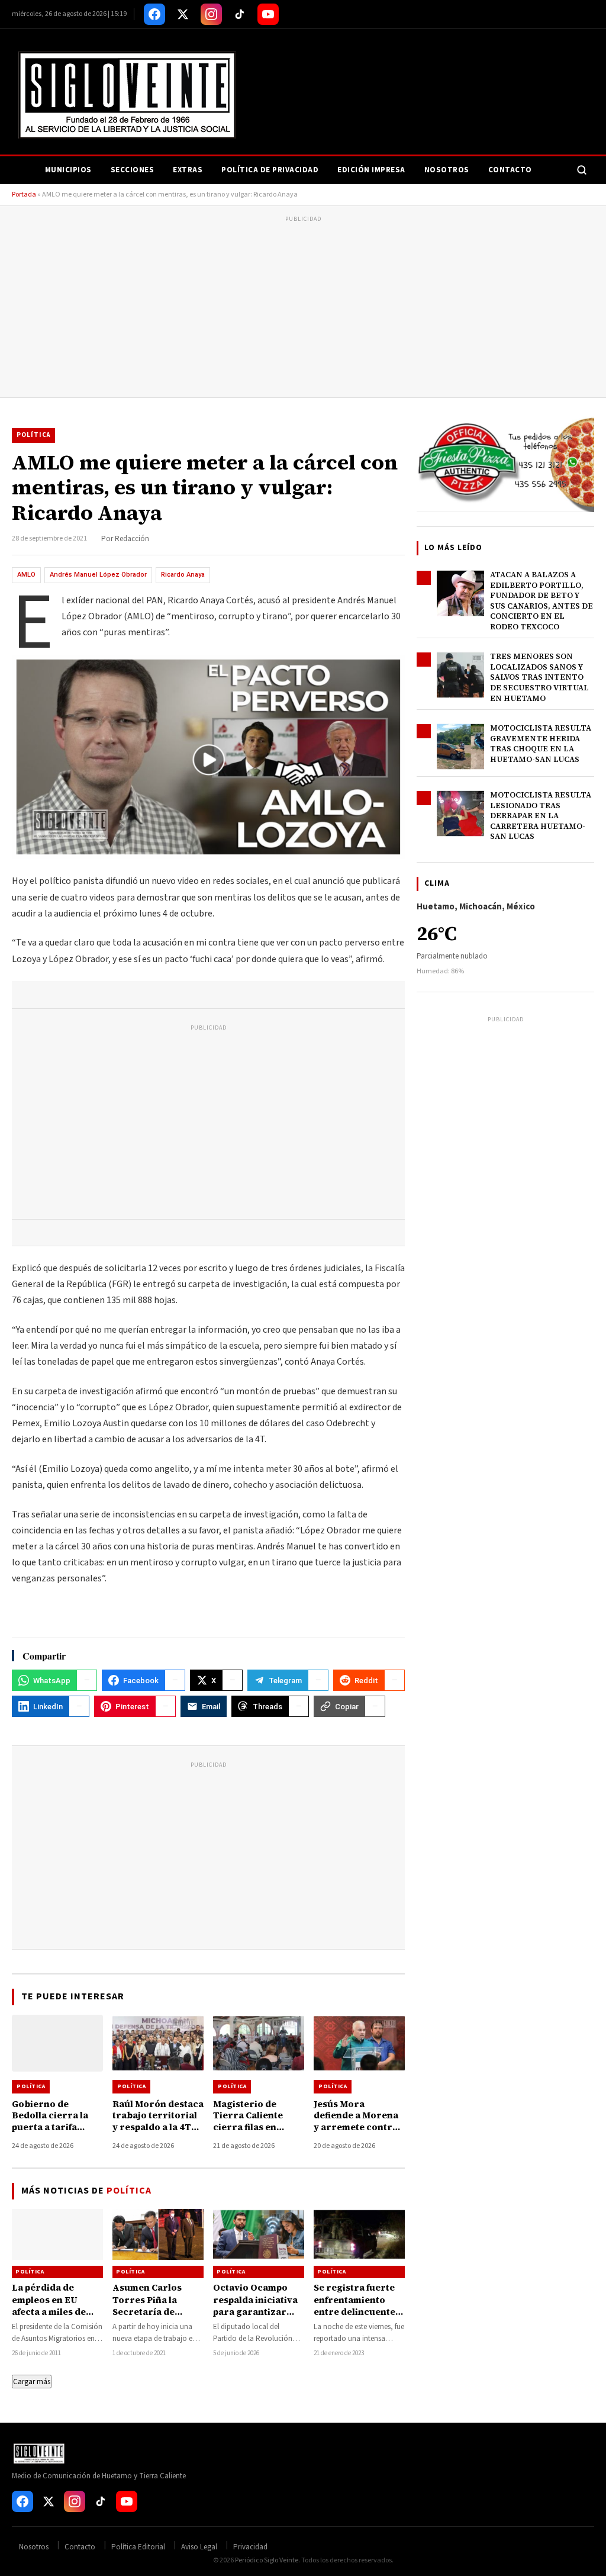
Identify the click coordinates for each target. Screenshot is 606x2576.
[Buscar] (582, 170)
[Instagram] (211, 14)
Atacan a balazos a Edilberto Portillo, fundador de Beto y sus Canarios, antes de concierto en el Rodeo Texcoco (541, 601)
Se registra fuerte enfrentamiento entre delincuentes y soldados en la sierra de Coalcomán (357, 2317)
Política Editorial (138, 2547)
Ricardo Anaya (183, 575)
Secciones (133, 170)
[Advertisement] (303, 308)
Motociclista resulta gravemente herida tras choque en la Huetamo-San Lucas (541, 744)
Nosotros (447, 170)
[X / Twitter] (183, 14)
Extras (188, 170)
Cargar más (32, 2382)
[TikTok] (240, 14)
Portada (24, 194)
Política (33, 435)
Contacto (510, 170)
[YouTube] (268, 14)
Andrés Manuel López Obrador (98, 575)
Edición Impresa (371, 170)
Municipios (68, 170)
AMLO (26, 575)
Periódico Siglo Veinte (267, 2560)
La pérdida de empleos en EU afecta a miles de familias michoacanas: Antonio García (49, 2317)
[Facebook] (154, 14)
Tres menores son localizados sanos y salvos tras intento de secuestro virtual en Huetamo (539, 677)
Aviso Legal (199, 2547)
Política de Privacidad (270, 170)
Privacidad (250, 2547)
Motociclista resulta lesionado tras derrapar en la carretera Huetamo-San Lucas (541, 816)
